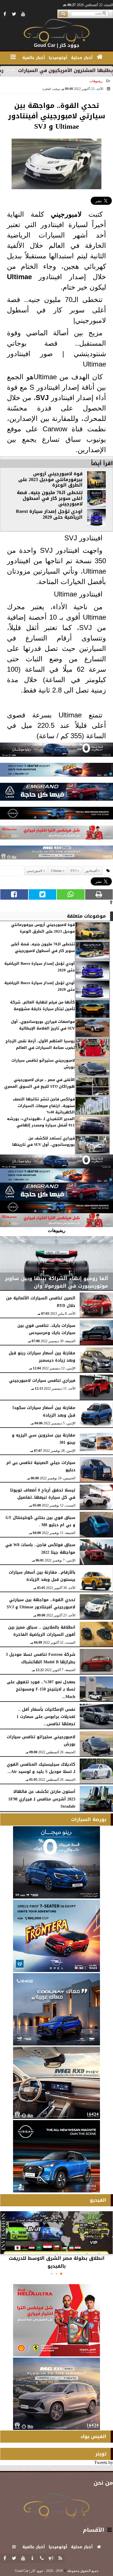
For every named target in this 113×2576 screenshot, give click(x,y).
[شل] (57, 834)
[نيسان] (57, 815)
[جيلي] (57, 793)
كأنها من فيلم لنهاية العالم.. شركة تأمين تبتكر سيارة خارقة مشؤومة (42, 1006)
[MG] (57, 2083)
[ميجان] (57, 751)
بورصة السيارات (89, 1819)
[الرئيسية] (100, 57)
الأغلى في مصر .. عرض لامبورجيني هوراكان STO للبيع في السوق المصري (39, 1083)
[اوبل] (57, 771)
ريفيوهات (96, 81)
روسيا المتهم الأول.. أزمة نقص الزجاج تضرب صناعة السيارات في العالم (40, 1044)
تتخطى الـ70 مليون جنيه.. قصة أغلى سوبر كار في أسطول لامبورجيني (50, 498)
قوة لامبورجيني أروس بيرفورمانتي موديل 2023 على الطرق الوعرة (50, 479)
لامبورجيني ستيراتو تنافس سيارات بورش (43, 1064)
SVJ (42, 398)
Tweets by (104, 2462)
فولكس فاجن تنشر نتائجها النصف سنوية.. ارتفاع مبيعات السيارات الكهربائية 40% (44, 1106)
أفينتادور (91, 871)
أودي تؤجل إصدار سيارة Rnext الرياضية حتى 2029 (49, 514)
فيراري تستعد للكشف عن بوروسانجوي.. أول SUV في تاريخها (43, 1142)
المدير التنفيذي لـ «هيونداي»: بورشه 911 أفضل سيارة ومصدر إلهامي (41, 1122)
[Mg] (57, 854)
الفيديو (98, 2200)
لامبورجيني (66, 214)
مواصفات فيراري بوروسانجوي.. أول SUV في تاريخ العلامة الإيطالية (43, 1025)
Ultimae (19, 277)
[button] (61, 2274)
